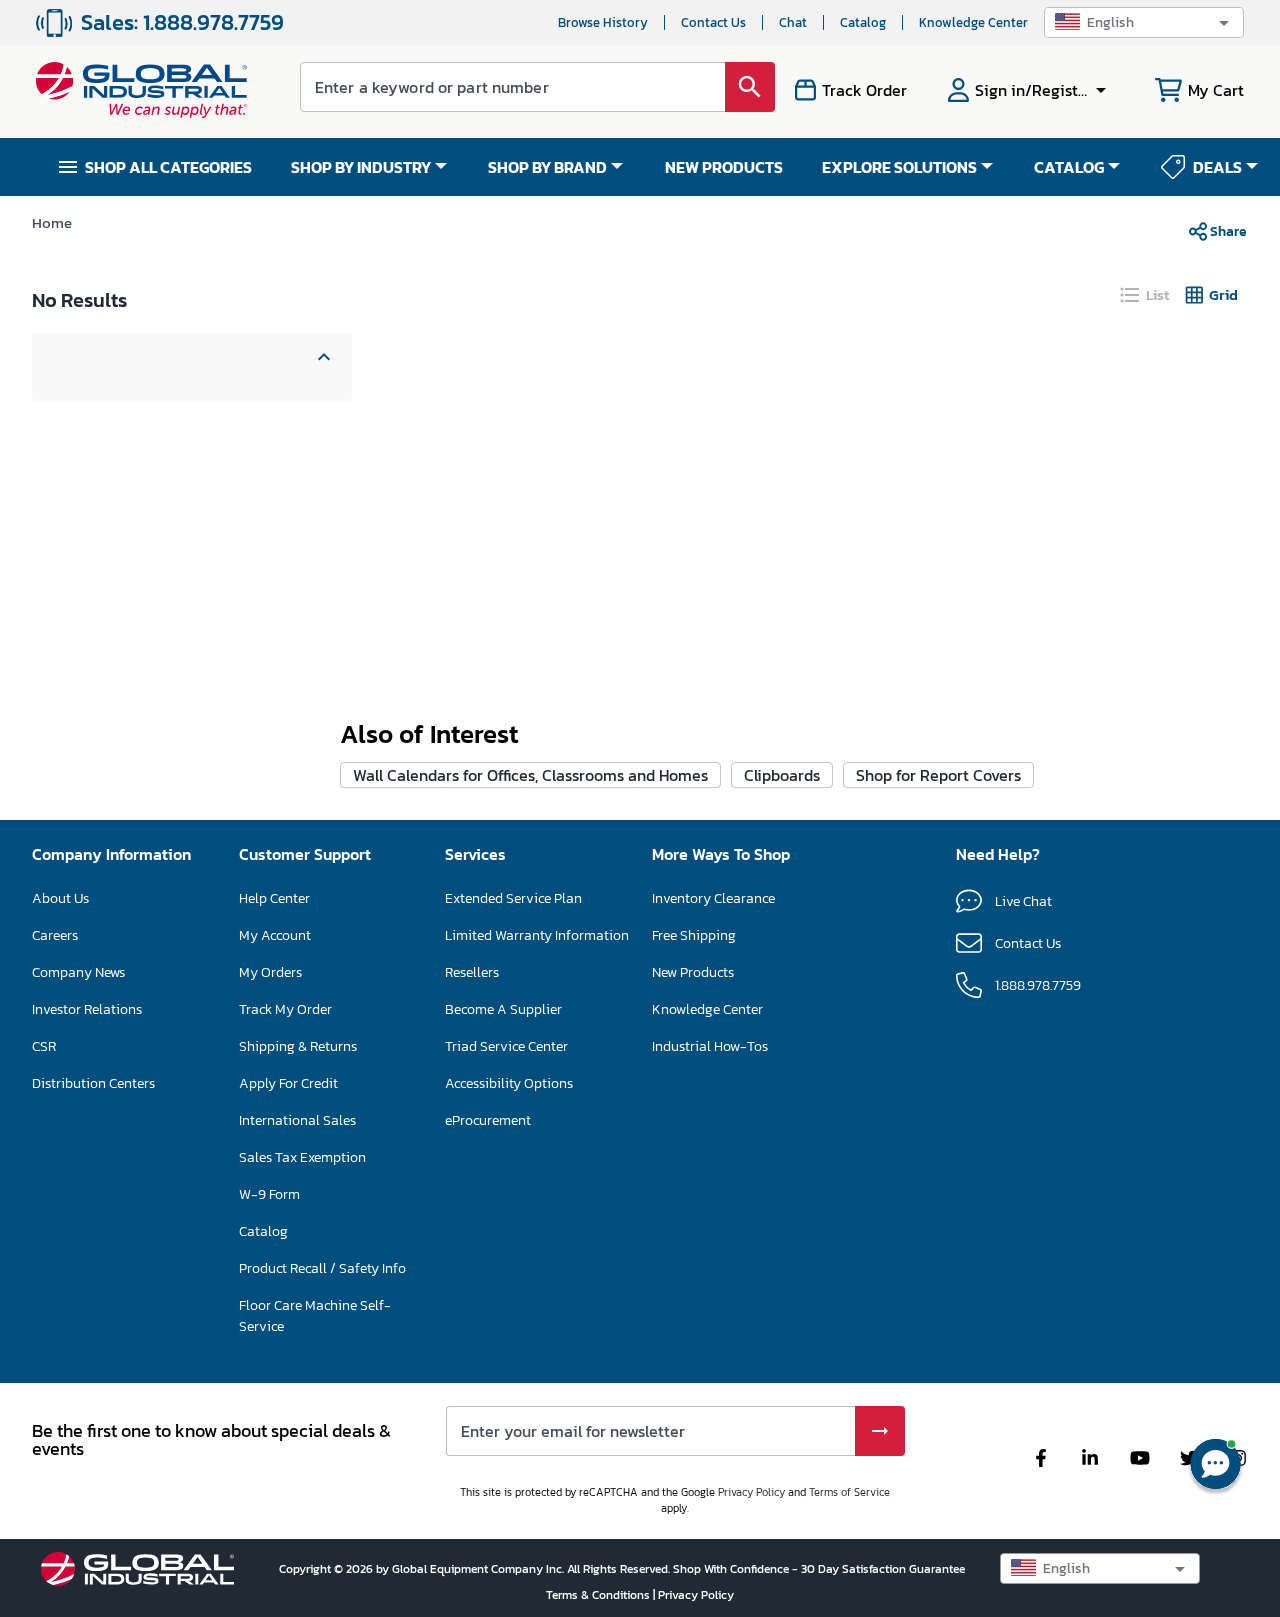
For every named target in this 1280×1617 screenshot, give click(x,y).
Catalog (863, 22)
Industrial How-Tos (710, 1046)
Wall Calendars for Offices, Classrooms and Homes (530, 775)
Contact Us (713, 22)
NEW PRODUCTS (724, 167)
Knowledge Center (973, 22)
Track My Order (285, 1009)
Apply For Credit (288, 1083)
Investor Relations (87, 1009)
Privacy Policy (751, 1492)
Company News (78, 972)
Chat (793, 22)
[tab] (1146, 295)
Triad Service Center (506, 1046)
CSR (44, 1046)
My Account (275, 935)
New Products (693, 972)
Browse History (603, 22)
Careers (55, 935)
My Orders (270, 972)
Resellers (472, 972)
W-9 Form (269, 1194)
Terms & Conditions (599, 1595)
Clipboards (782, 775)
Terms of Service (849, 1492)
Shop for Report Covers (938, 775)
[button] (1144, 22)
